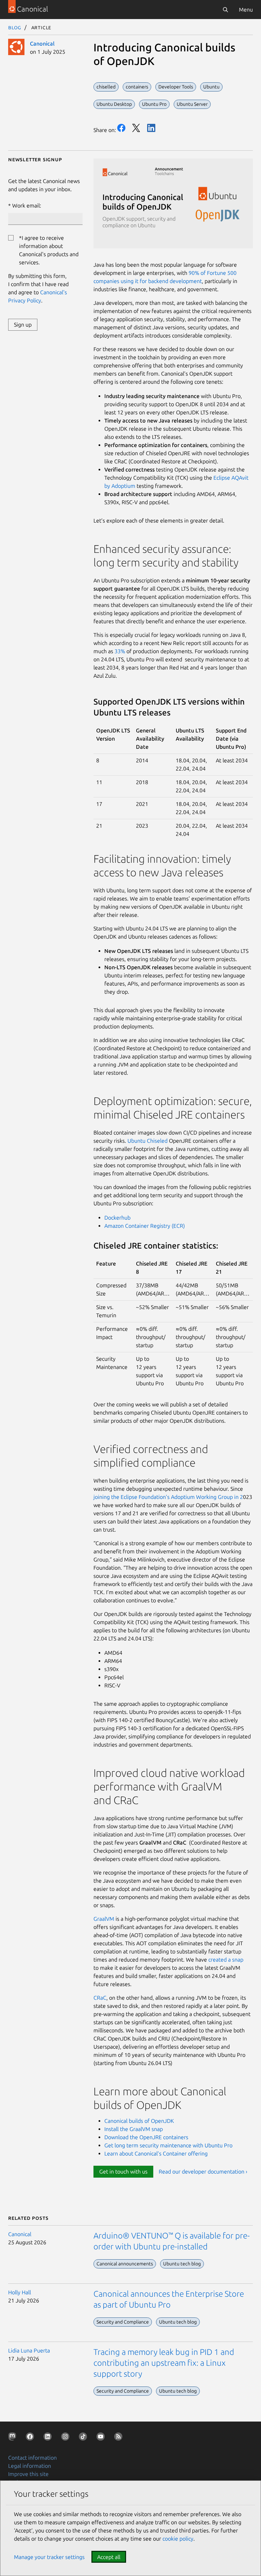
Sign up (23, 325)
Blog (15, 27)
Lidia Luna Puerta (29, 2350)
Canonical (42, 44)
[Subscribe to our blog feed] (120, 2438)
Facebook (121, 128)
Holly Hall (20, 2292)
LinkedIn (151, 128)
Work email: (27, 205)
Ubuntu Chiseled (148, 1141)
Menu (246, 10)
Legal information (30, 2466)
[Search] (225, 10)
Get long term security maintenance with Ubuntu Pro (168, 2145)
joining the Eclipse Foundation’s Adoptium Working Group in (167, 1497)
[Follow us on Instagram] (67, 2438)
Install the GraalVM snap (134, 2129)
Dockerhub (118, 1218)
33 (118, 651)
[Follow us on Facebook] (31, 2438)
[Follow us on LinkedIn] (49, 2438)
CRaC (100, 1998)
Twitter (136, 128)
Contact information (32, 2458)
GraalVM (105, 1919)
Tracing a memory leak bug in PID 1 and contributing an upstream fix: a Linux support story (164, 2363)
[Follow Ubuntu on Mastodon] (14, 2438)
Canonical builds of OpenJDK (139, 2121)
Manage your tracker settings (49, 2557)
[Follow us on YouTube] (102, 2438)
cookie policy (178, 2539)
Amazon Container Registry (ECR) (145, 1226)
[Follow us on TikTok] (84, 2438)
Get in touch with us (123, 2172)
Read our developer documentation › (203, 2172)
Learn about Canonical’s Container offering (156, 2153)
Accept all (109, 2557)
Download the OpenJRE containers (146, 2137)
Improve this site (28, 2474)
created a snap (226, 1960)
